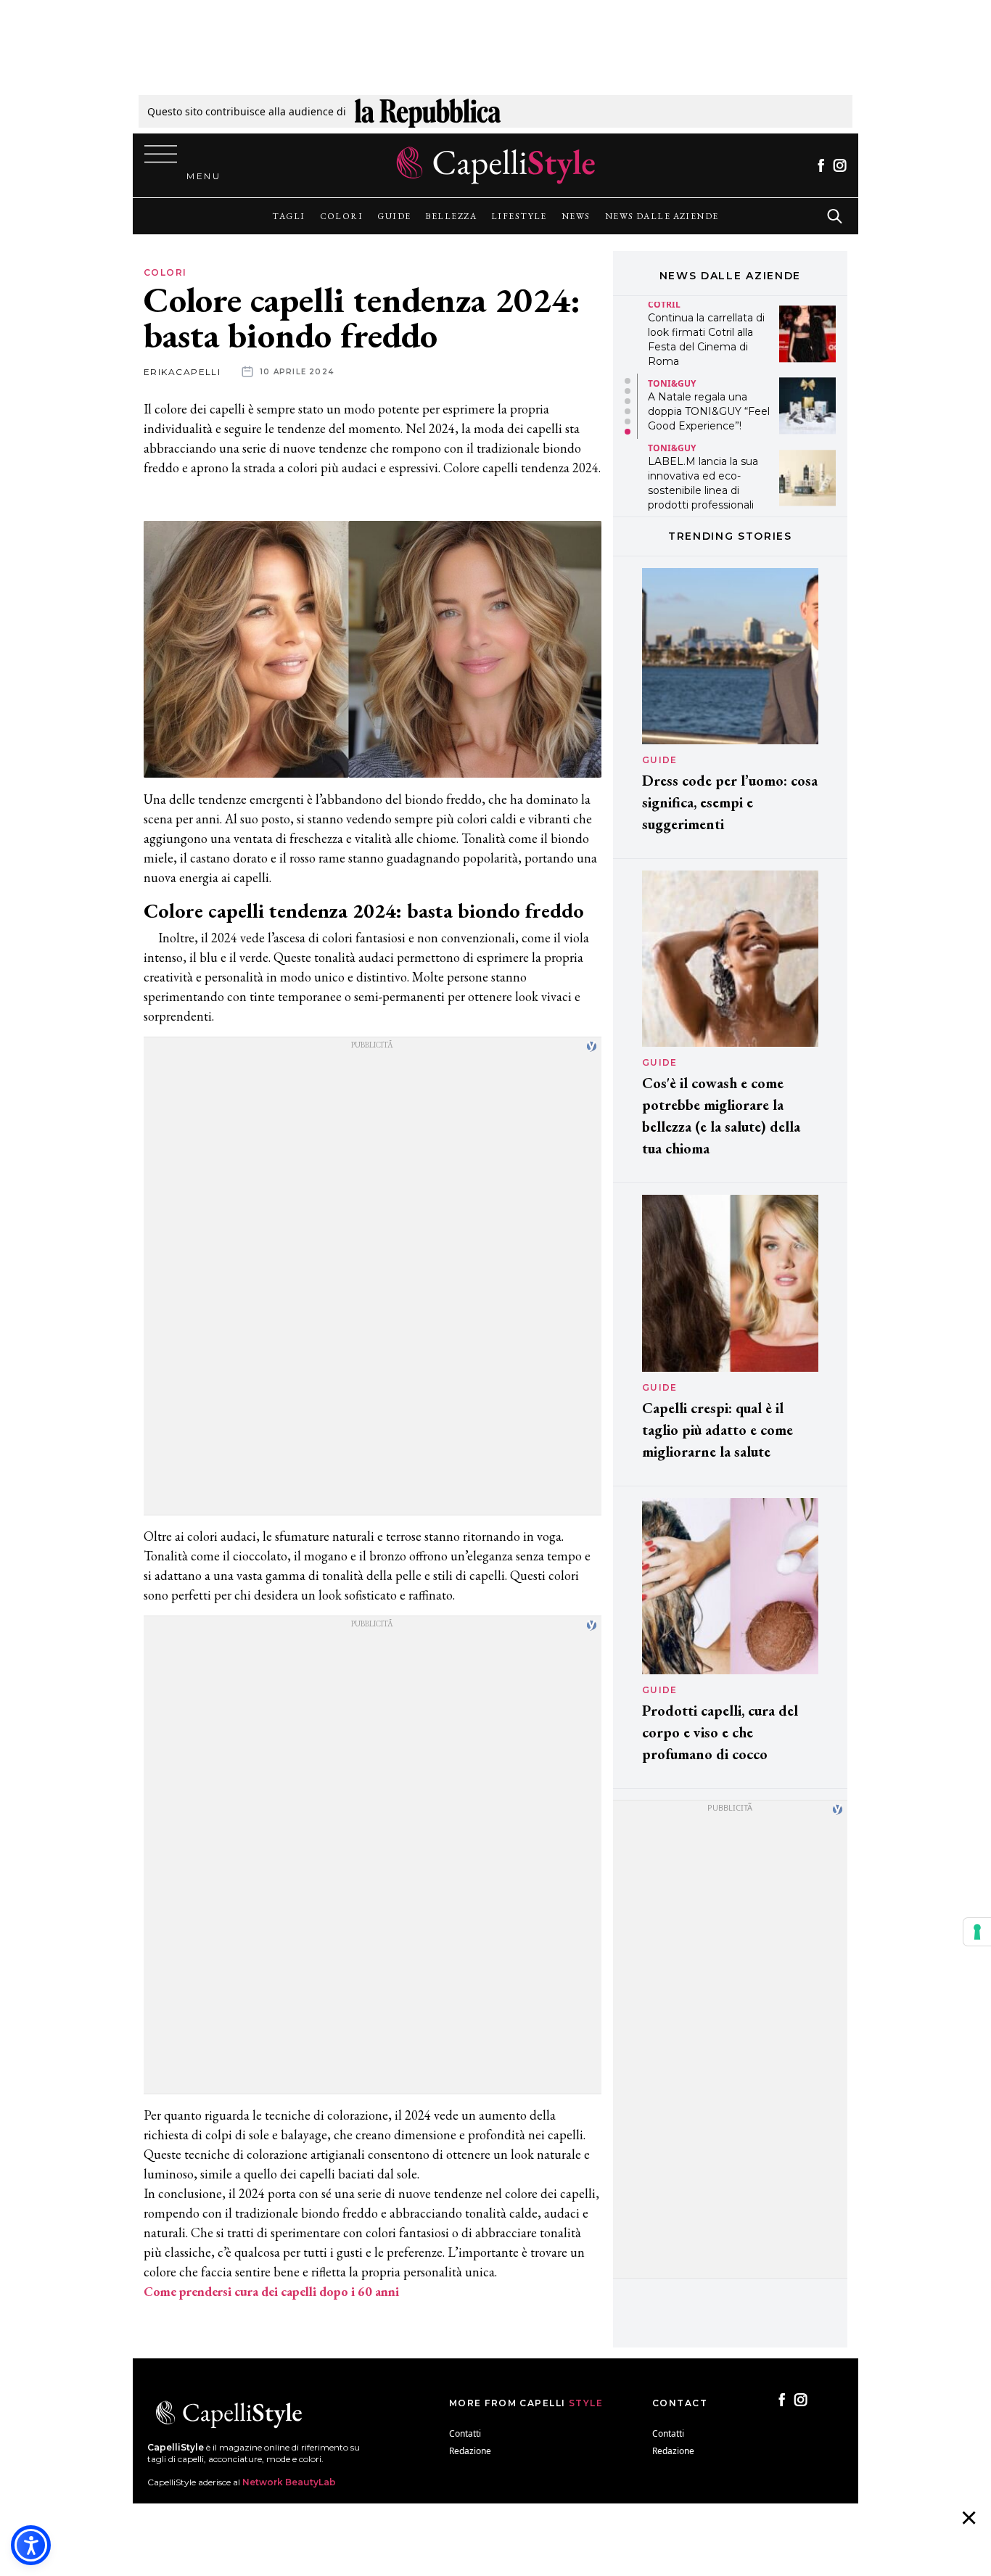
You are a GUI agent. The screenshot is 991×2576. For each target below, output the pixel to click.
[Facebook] (821, 165)
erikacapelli (182, 372)
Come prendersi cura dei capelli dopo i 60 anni (271, 2291)
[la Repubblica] (428, 111)
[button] (628, 381)
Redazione (470, 2451)
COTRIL (664, 304)
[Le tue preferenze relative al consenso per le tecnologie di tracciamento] (977, 1932)
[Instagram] (840, 165)
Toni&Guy (672, 383)
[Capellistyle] (496, 165)
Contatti (465, 2433)
